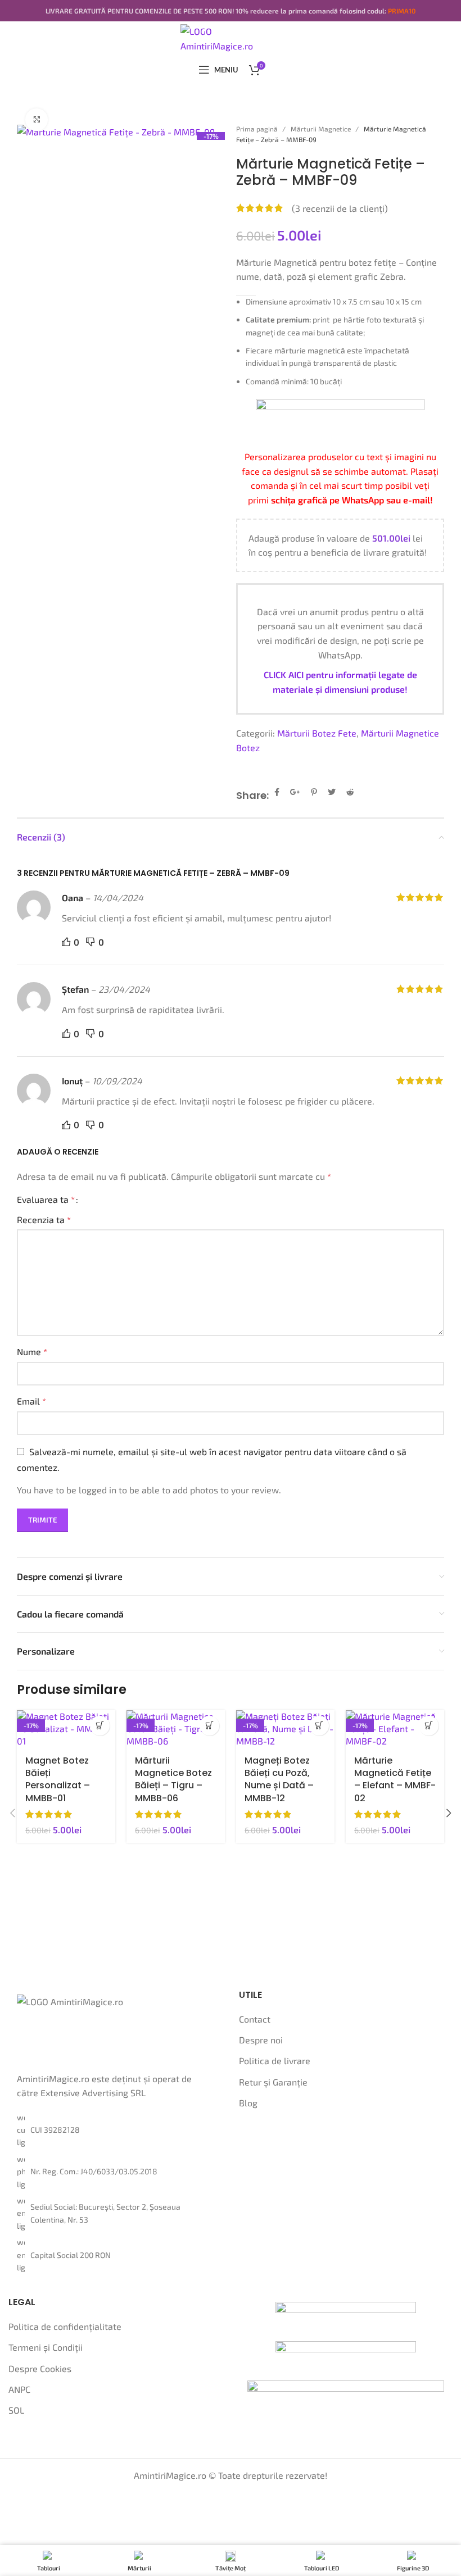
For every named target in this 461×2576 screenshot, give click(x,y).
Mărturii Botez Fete (317, 733)
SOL (16, 2410)
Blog (248, 2103)
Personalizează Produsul (100, 1726)
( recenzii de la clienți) (340, 208)
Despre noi (261, 2040)
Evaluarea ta (46, 1200)
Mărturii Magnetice (322, 129)
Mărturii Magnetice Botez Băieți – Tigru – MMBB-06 (173, 1779)
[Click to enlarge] (37, 120)
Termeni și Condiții (46, 2347)
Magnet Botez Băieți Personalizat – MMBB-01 (58, 1779)
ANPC (19, 2389)
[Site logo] (231, 37)
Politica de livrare (275, 2061)
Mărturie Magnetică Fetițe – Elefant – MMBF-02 (395, 1779)
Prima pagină (258, 129)
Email (31, 1401)
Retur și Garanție (273, 2082)
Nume (32, 1351)
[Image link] (346, 2314)
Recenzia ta (44, 1219)
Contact (255, 2019)
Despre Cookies (40, 2368)
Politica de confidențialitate (65, 2326)
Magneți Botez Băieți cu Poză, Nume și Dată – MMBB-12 (279, 1779)
